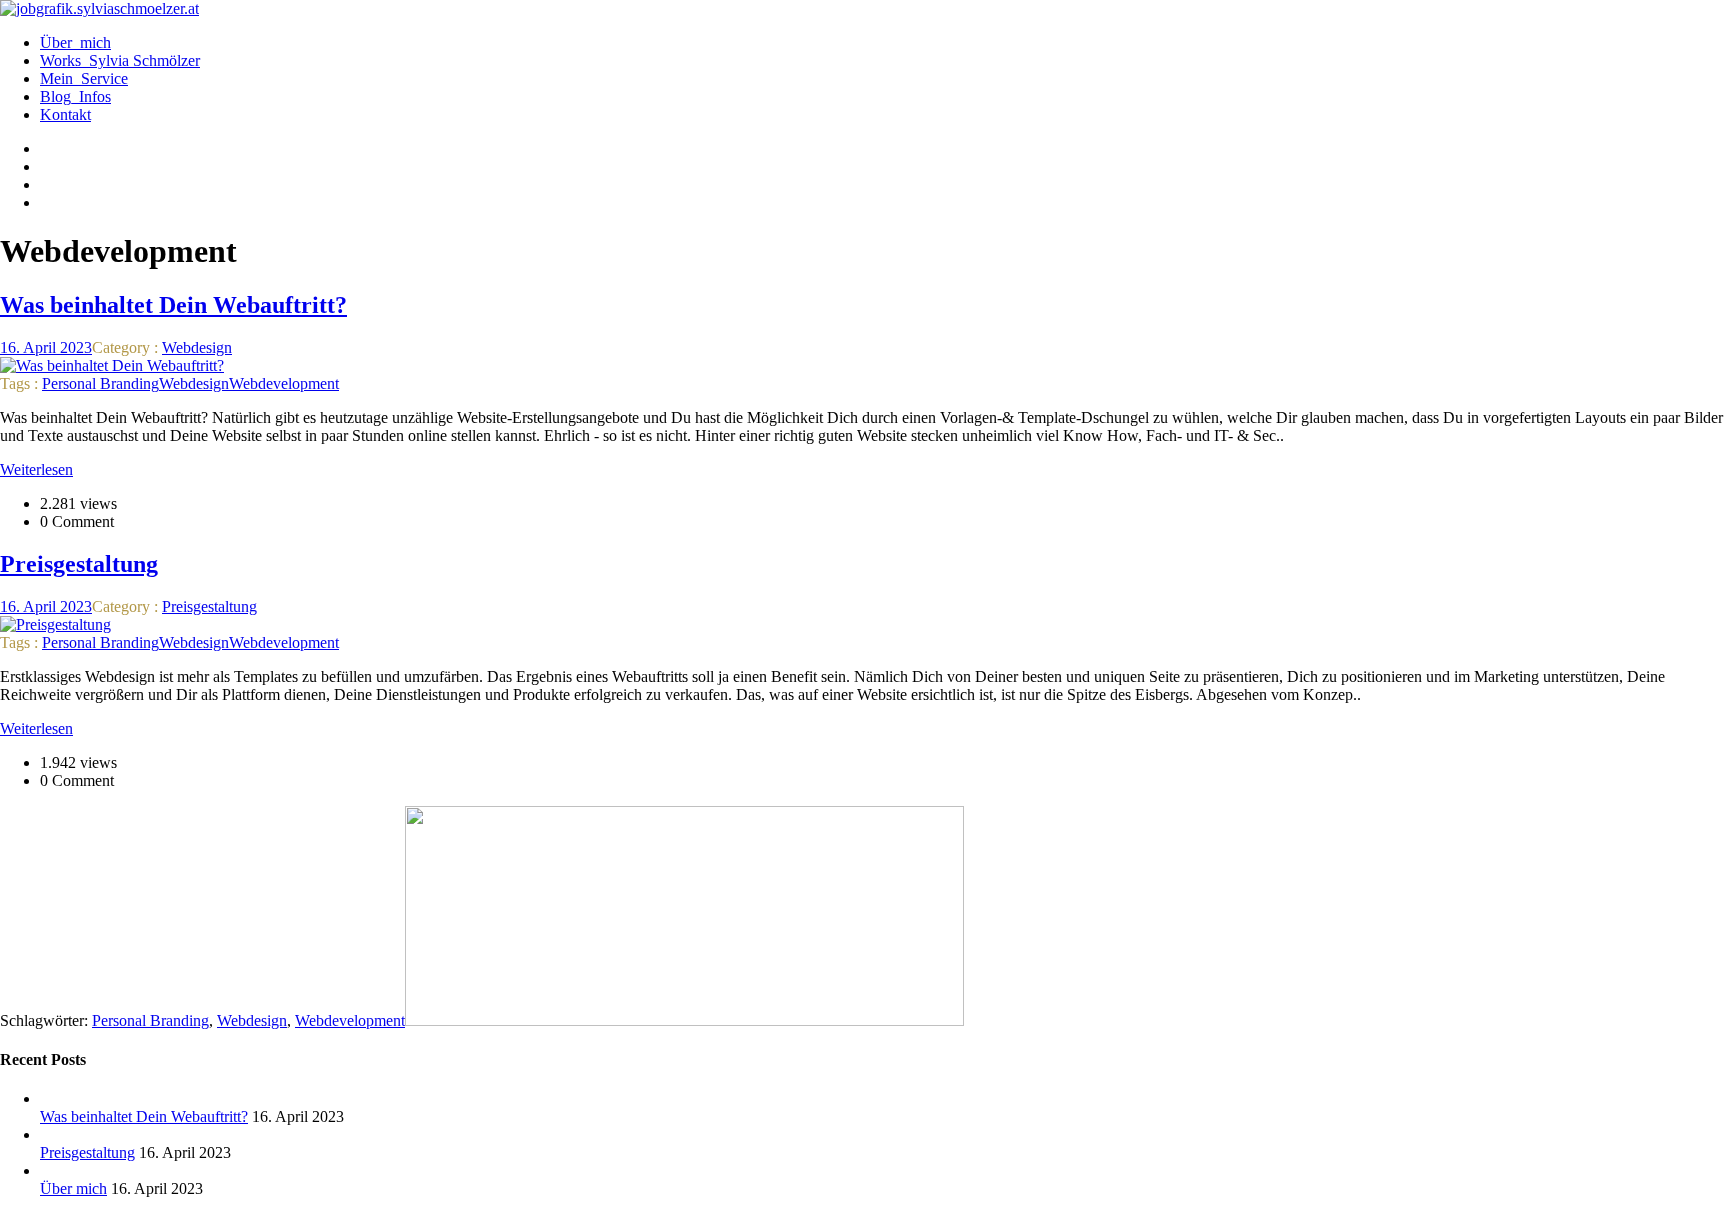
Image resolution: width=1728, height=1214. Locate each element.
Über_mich (75, 42)
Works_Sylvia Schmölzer (120, 60)
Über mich (73, 1188)
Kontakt (65, 114)
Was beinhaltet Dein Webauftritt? (144, 1116)
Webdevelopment (284, 383)
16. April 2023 (46, 347)
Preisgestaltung (209, 606)
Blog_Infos (75, 96)
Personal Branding (100, 383)
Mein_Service (84, 78)
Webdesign (197, 347)
